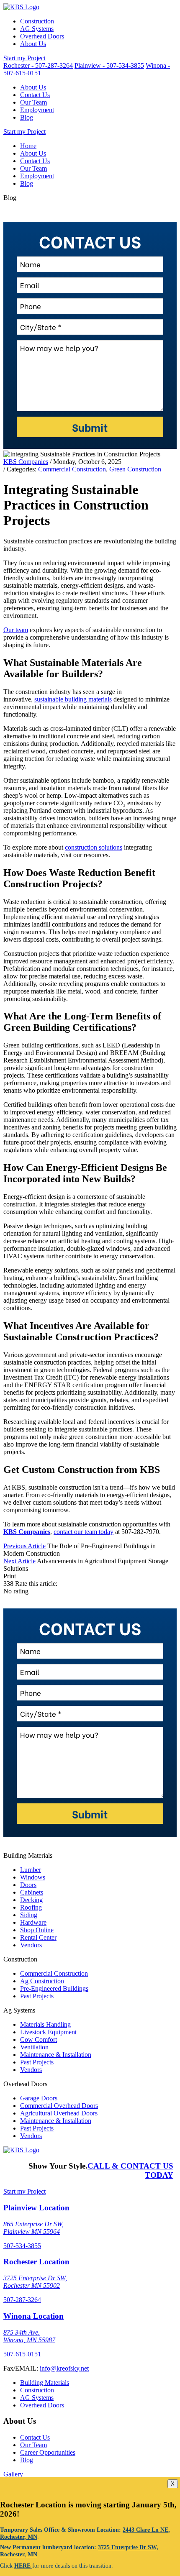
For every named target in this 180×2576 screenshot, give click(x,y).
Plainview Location (36, 2208)
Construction (37, 21)
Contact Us (35, 95)
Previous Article (24, 1546)
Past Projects (37, 1996)
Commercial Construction (72, 469)
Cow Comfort (39, 2040)
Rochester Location (36, 2262)
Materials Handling (45, 2024)
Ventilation (34, 2047)
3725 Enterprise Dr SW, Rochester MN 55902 (35, 2282)
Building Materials (45, 2383)
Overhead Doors (42, 36)
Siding (29, 1915)
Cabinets (32, 1892)
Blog (27, 117)
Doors (28, 1885)
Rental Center (38, 1937)
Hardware (33, 1922)
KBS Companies (26, 462)
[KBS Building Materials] (21, 7)
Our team (16, 630)
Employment (37, 110)
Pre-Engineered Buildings (54, 1988)
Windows (33, 1877)
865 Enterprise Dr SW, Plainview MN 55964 (33, 2228)
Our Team (33, 102)
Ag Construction (42, 1981)
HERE (23, 2566)
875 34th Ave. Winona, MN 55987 (29, 2336)
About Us (33, 44)
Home (28, 146)
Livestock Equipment (48, 2032)
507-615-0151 (22, 2354)
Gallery (13, 2474)
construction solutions (94, 847)
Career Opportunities (48, 2452)
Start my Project (24, 58)
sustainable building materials (73, 699)
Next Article (19, 1561)
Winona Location (33, 2316)
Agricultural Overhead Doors (59, 2113)
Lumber (31, 1870)
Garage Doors (39, 2098)
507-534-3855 (22, 2246)
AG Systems (37, 29)
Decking (31, 1900)
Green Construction (135, 469)
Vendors (31, 1945)
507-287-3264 (22, 2300)
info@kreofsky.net (64, 2368)
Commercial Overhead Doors (59, 2106)
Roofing (31, 1907)
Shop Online (37, 1930)
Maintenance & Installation (56, 2055)
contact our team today (84, 1532)
